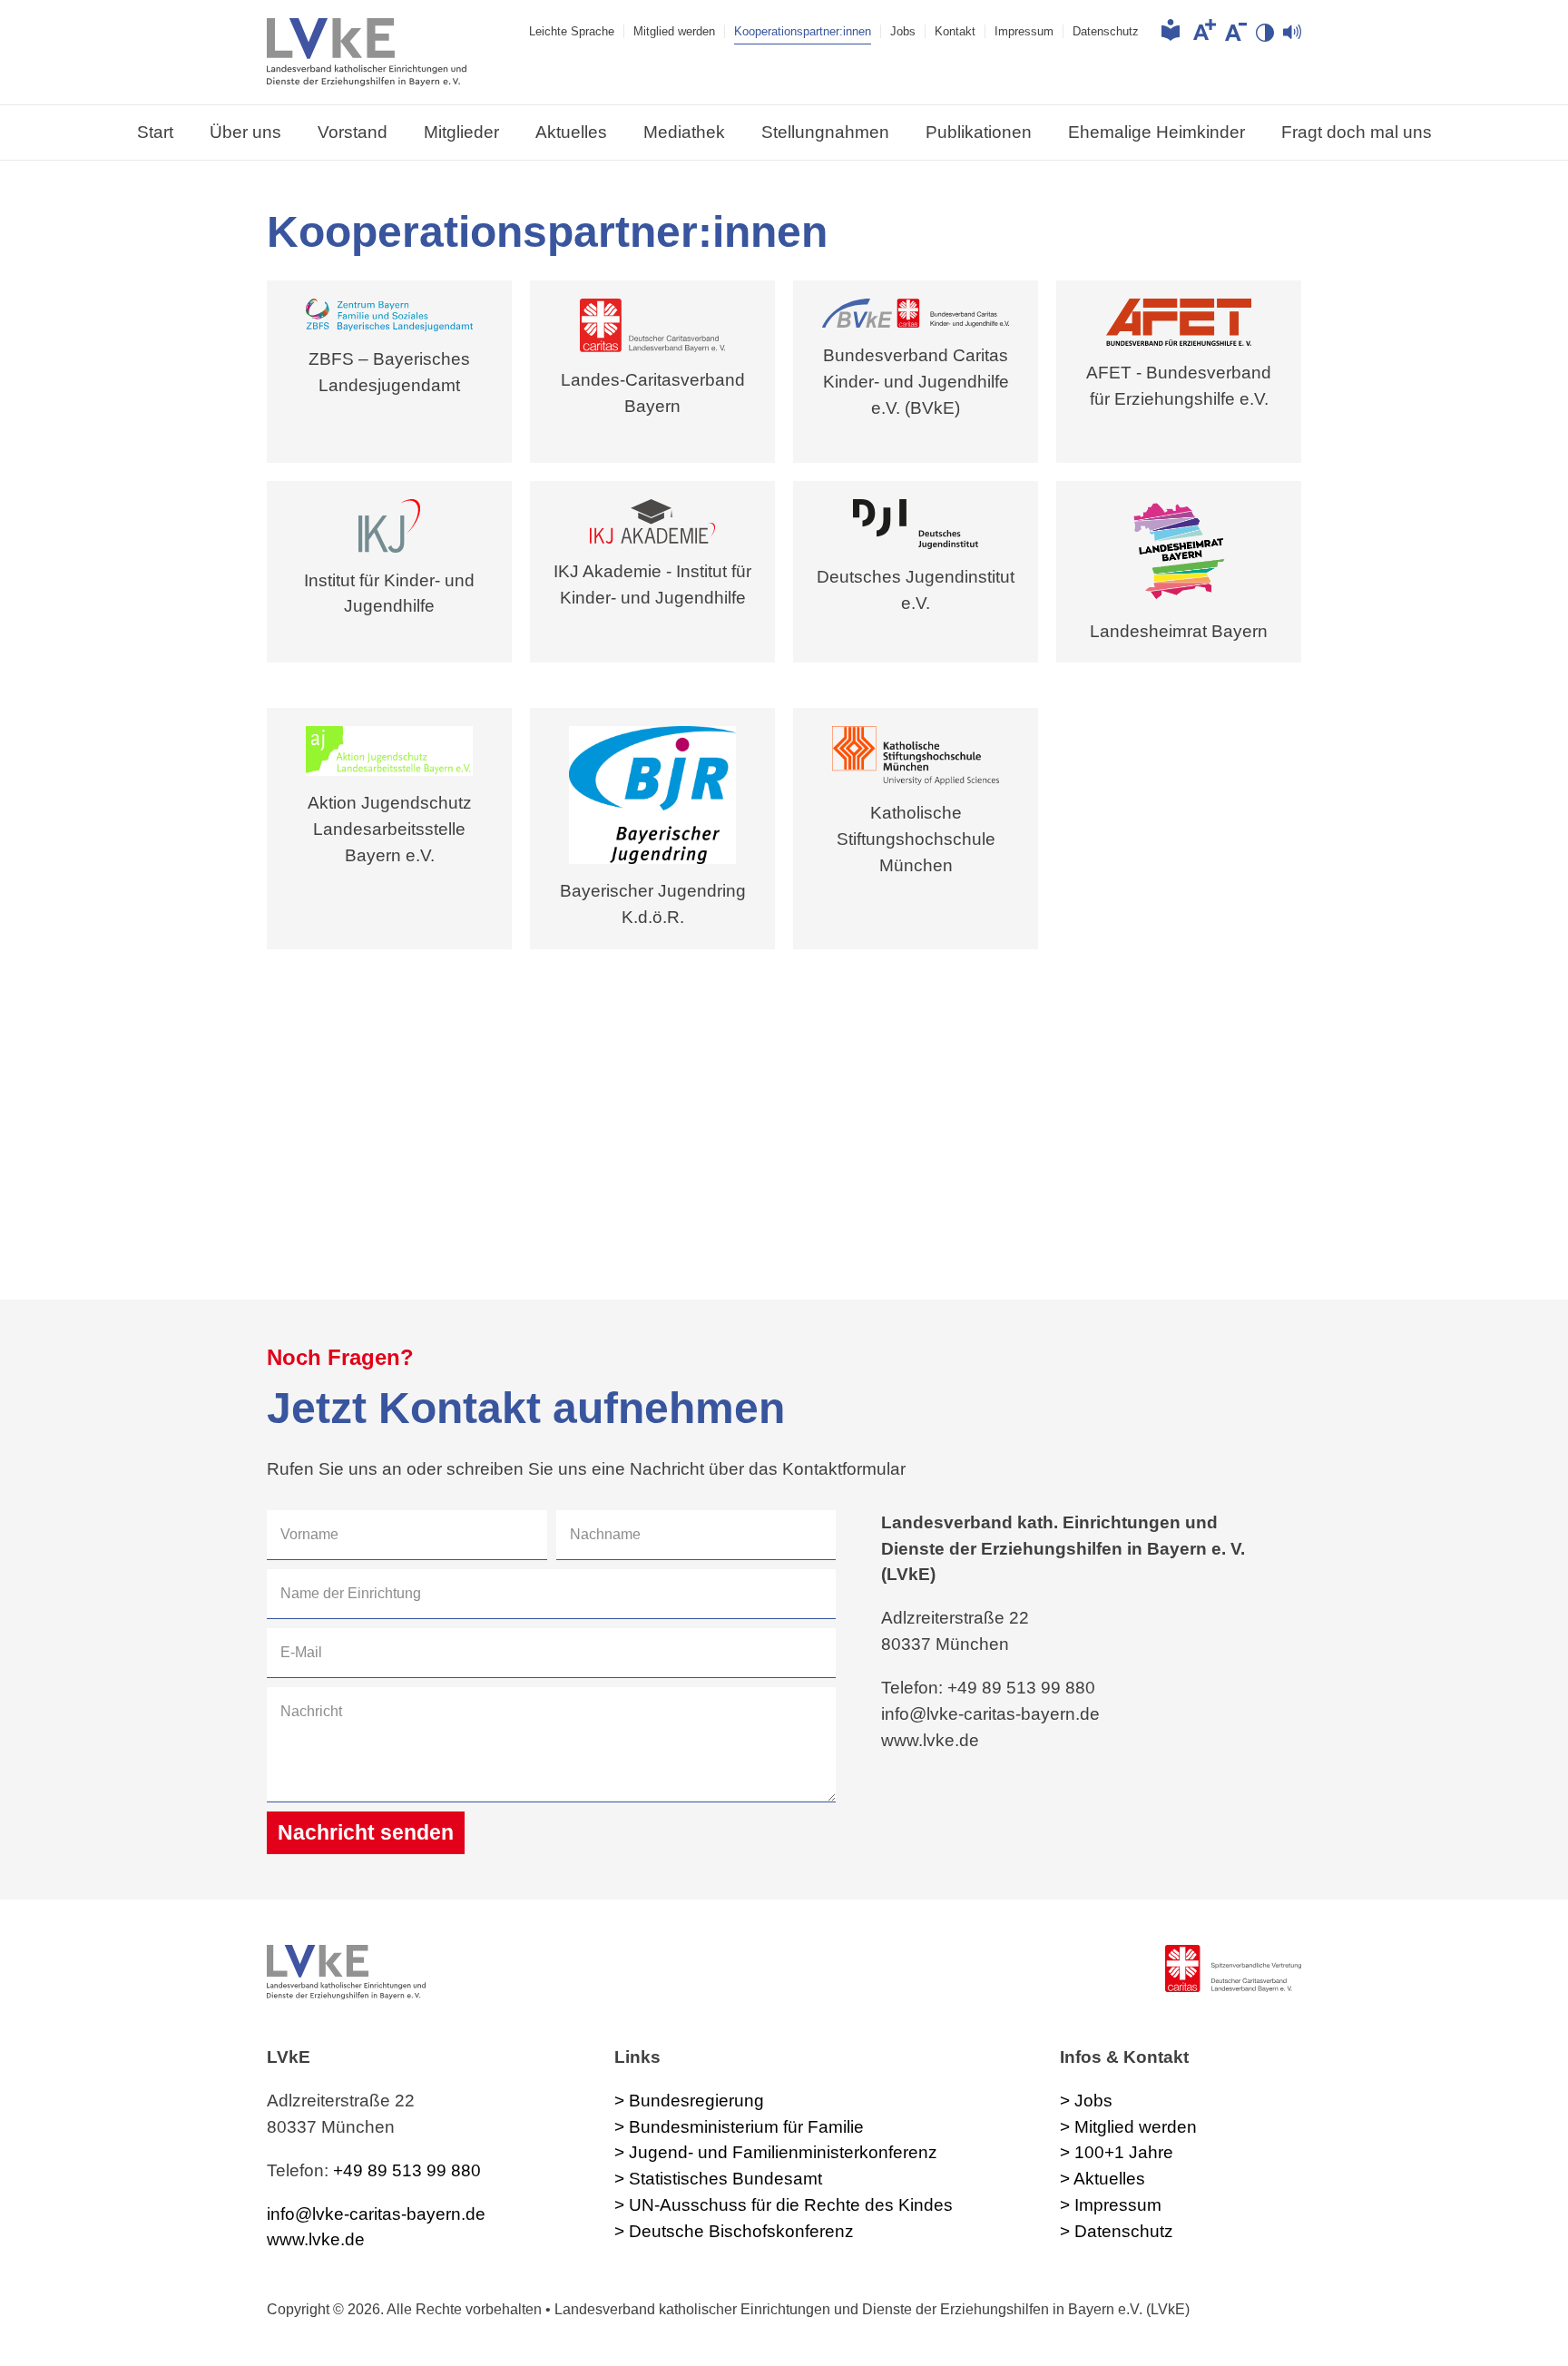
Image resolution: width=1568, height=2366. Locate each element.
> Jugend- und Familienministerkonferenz (776, 2152)
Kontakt (955, 31)
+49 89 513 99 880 (407, 2170)
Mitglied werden (674, 31)
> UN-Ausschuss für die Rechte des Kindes (784, 2205)
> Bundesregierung (689, 2101)
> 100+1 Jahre (1117, 2152)
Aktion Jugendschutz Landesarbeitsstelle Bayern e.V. (390, 829)
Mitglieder (461, 132)
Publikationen (979, 132)
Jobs (903, 31)
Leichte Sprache (572, 31)
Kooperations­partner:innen (803, 31)
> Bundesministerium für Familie (739, 2127)
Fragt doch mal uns (1357, 132)
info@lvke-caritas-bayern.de (376, 2214)
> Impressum (1111, 2205)
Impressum (1024, 31)
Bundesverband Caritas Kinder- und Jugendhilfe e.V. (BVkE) (916, 382)
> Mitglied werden (1128, 2127)
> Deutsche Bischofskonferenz (734, 2231)
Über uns (245, 132)
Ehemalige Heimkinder (1156, 132)
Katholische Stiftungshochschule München (916, 839)
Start (155, 132)
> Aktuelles (1102, 2179)
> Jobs (1086, 2101)
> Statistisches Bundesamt (718, 2179)
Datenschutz (1106, 31)
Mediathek (684, 132)
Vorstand (353, 132)
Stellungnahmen (825, 132)
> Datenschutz (1117, 2231)
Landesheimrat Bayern (1179, 631)
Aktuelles (571, 132)
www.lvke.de (316, 2239)
